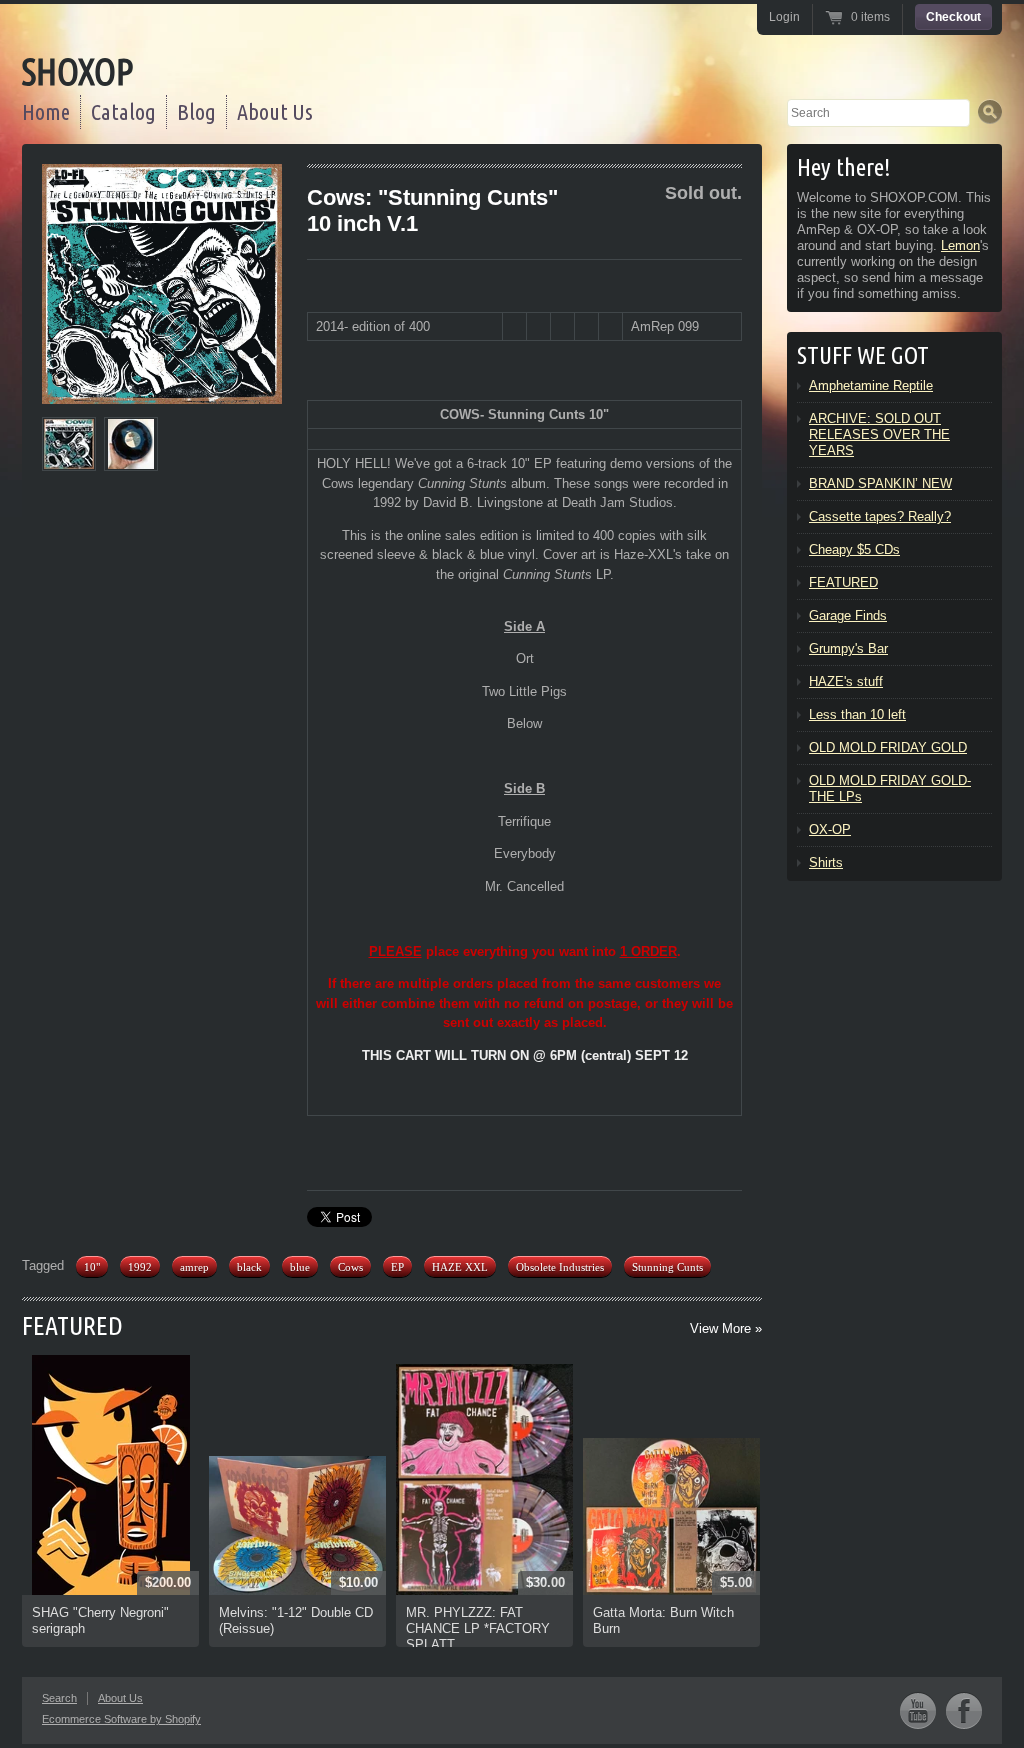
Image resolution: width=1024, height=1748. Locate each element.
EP (397, 1267)
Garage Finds (848, 615)
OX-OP (830, 829)
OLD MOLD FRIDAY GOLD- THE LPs (890, 788)
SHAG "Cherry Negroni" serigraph (100, 1620)
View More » (726, 1328)
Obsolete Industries (560, 1267)
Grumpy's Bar (848, 648)
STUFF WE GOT (863, 355)
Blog (196, 111)
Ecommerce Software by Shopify (121, 1719)
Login (784, 17)
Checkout (953, 17)
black (249, 1267)
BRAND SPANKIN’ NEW (880, 483)
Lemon (960, 245)
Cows (350, 1267)
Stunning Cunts (667, 1267)
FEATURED (72, 1325)
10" (92, 1267)
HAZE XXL (460, 1267)
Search (59, 1698)
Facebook (964, 1710)
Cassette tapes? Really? (880, 516)
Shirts (826, 862)
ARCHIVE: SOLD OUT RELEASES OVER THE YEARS (879, 434)
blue (300, 1267)
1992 (140, 1267)
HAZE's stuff (846, 681)
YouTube (918, 1710)
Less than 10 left (857, 714)
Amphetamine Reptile (871, 385)
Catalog (123, 111)
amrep (194, 1267)
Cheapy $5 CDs (854, 549)
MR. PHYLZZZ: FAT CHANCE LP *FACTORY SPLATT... (478, 1628)
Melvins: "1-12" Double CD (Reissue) (296, 1620)
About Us (275, 111)
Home (46, 111)
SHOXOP (77, 71)
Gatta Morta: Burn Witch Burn (663, 1620)
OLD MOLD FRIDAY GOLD (888, 747)
